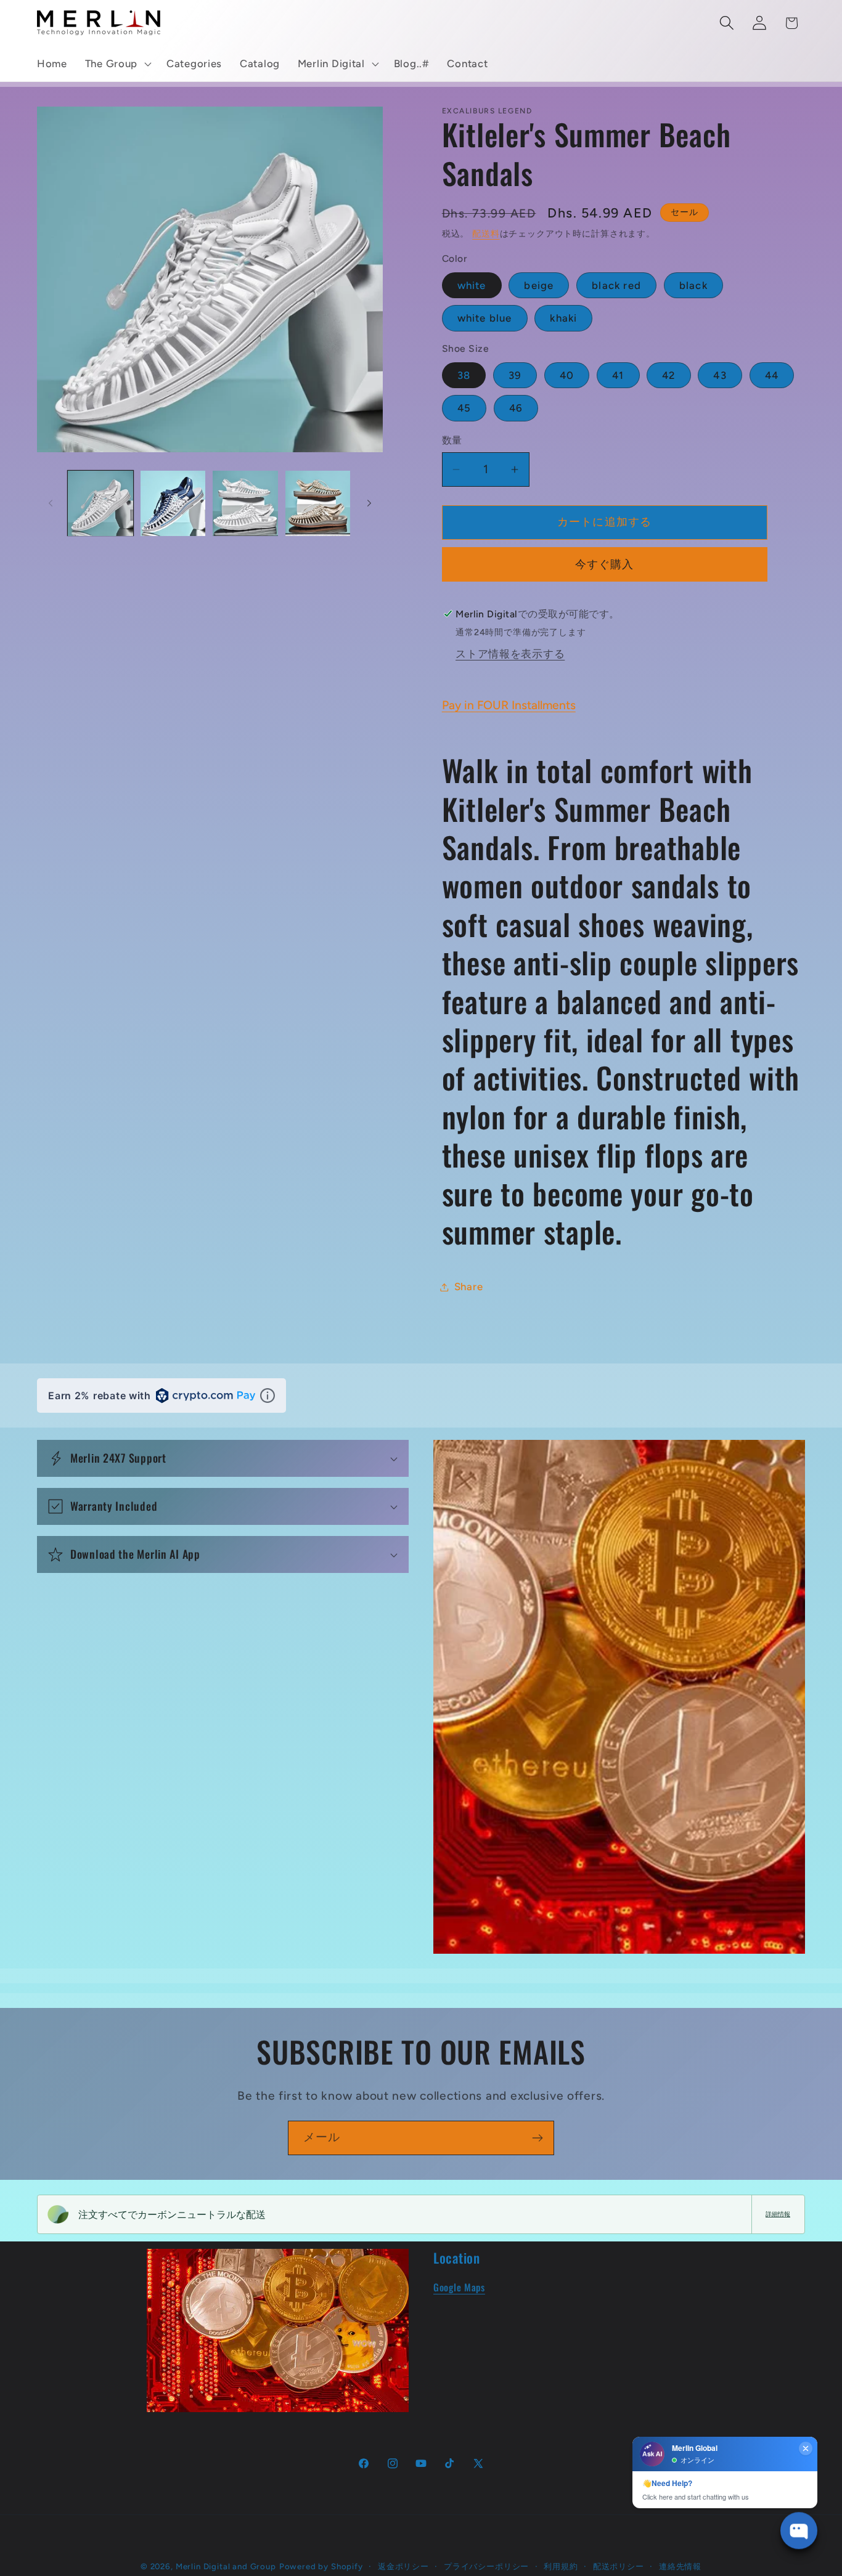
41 (618, 375)
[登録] (537, 2138)
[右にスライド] (369, 503)
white (472, 285)
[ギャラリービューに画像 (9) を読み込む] (318, 503)
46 (516, 408)
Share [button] (469, 1286)
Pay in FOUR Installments (509, 705)
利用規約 (561, 2566)
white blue (485, 318)
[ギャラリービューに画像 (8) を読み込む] (245, 503)
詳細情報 (778, 2214)
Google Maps (459, 2287)
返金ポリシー (403, 2566)
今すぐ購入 (605, 564)
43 (720, 375)
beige (539, 285)
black (693, 285)
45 (464, 408)
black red (616, 285)
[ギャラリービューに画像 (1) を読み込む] (100, 503)
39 (515, 375)
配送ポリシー (619, 2566)
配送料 (486, 234)
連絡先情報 (680, 2566)
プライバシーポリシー (486, 2566)
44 (772, 375)
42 (668, 375)
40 (567, 375)
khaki (563, 318)
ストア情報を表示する (510, 654)
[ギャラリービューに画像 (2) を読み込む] (173, 503)
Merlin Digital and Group (226, 2566)
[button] (116, 64)
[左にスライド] (51, 503)
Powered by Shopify (321, 2566)
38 (464, 375)
